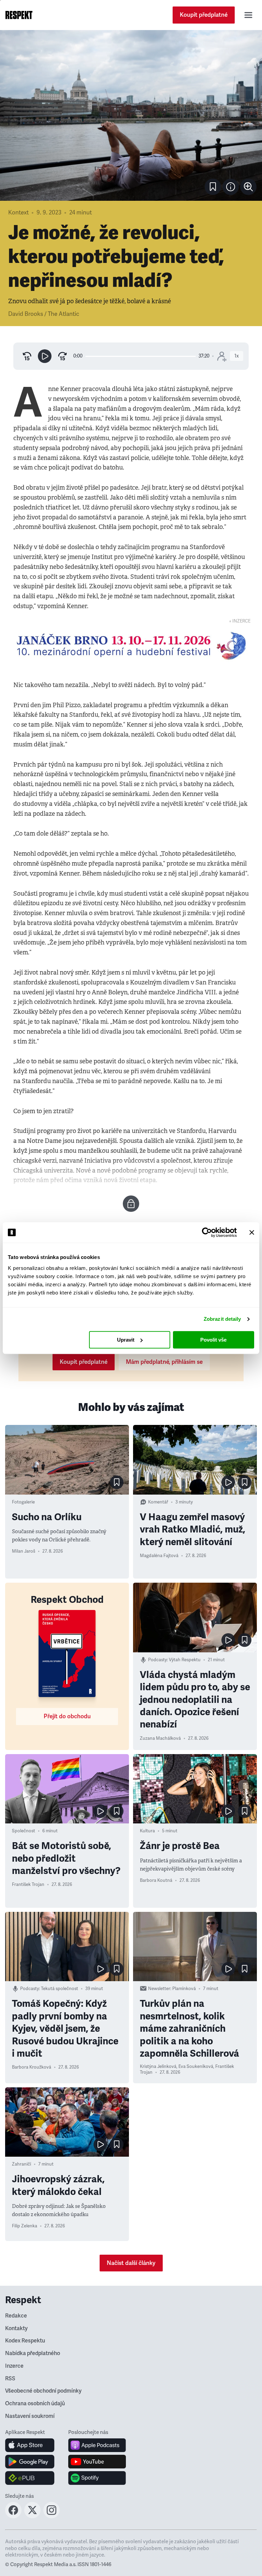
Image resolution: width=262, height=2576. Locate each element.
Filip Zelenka (25, 2226)
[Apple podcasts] (97, 2445)
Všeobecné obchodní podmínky (43, 2391)
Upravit (126, 1340)
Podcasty (157, 1660)
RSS (10, 2379)
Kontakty (16, 2328)
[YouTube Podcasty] (97, 2462)
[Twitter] (32, 2516)
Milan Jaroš (24, 1551)
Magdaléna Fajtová (159, 1556)
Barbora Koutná (156, 1880)
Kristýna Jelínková (158, 2067)
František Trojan (28, 1885)
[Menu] (248, 15)
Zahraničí (21, 2164)
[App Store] (30, 2445)
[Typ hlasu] (222, 356)
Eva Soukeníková (196, 2067)
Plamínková (184, 1989)
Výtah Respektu (185, 1660)
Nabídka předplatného (33, 2353)
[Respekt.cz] (19, 15)
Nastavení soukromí (30, 2416)
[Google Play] (30, 2462)
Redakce (16, 2316)
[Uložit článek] (213, 187)
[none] (248, 187)
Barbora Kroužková (32, 2067)
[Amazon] (30, 2478)
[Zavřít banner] (252, 1232)
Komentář (158, 1502)
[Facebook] (13, 2516)
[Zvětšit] (131, 115)
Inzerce (14, 2366)
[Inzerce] (131, 646)
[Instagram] (52, 2516)
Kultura (147, 1831)
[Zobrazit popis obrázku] (231, 187)
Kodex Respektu (25, 2341)
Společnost (24, 1831)
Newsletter (159, 1989)
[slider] (141, 356)
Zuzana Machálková (160, 1738)
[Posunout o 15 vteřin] (62, 356)
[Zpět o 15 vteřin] (27, 356)
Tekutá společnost (60, 1989)
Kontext (18, 213)
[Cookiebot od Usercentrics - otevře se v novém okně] (207, 1232)
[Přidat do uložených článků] (117, 1482)
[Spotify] (97, 2478)
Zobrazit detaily (222, 1319)
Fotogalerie (23, 1502)
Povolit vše (213, 1340)
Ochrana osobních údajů (35, 2404)
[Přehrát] (45, 356)
